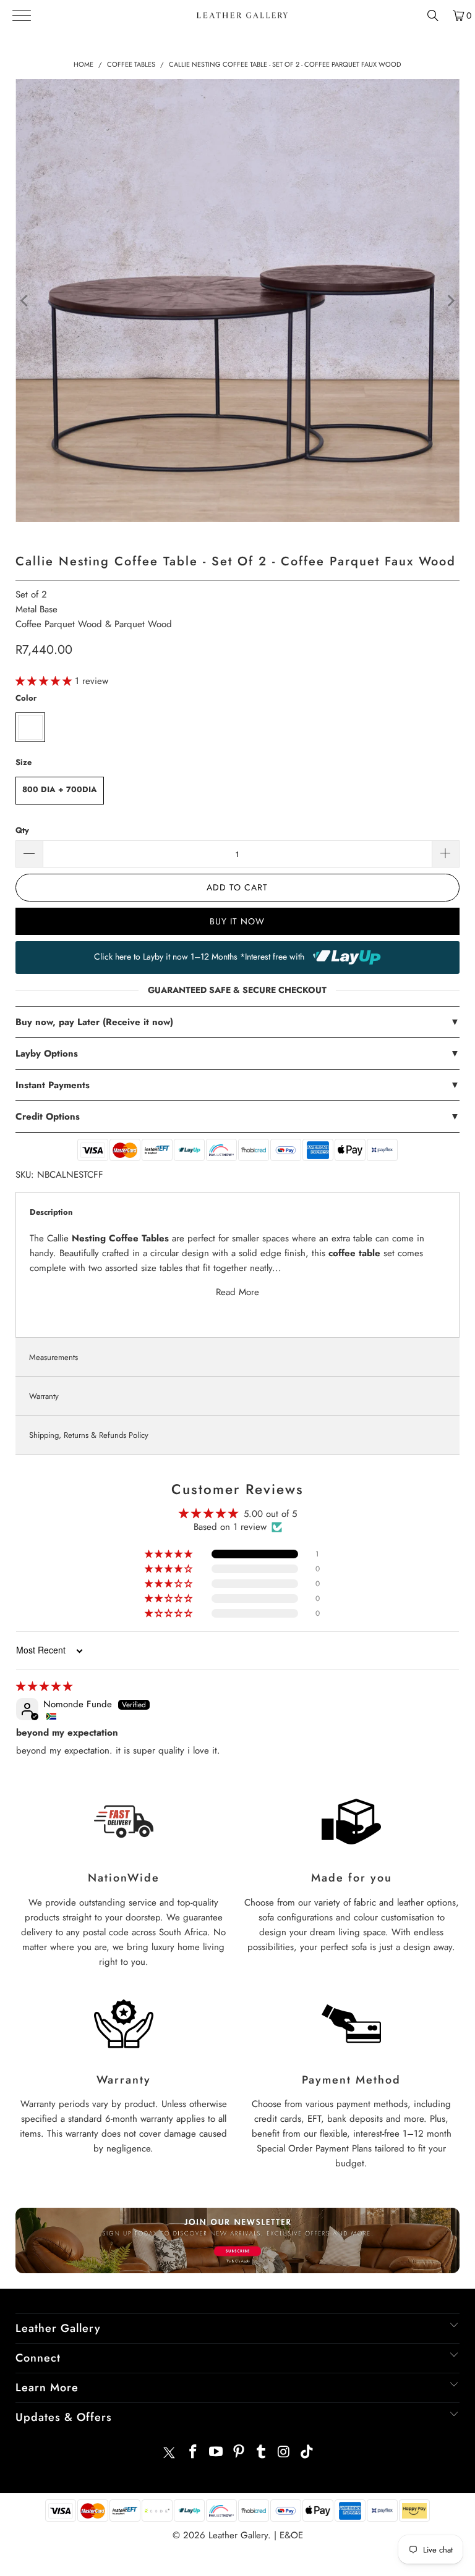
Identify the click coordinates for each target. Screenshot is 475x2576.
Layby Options (237, 1054)
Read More (237, 1292)
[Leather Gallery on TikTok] (307, 2453)
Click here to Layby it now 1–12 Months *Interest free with (200, 956)
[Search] (433, 15)
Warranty (44, 1396)
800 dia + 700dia (60, 789)
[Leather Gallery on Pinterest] (239, 2453)
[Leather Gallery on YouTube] (216, 2453)
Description (51, 1212)
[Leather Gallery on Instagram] (285, 2453)
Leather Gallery (238, 2535)
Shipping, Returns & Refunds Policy (89, 1435)
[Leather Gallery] (242, 15)
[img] (44, 1686)
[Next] (450, 301)
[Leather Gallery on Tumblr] (262, 2453)
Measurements (53, 1357)
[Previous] (25, 301)
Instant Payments (237, 1085)
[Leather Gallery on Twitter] (169, 2453)
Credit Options (237, 1117)
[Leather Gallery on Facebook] (194, 2453)
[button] (45, 681)
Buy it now (237, 921)
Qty (22, 830)
